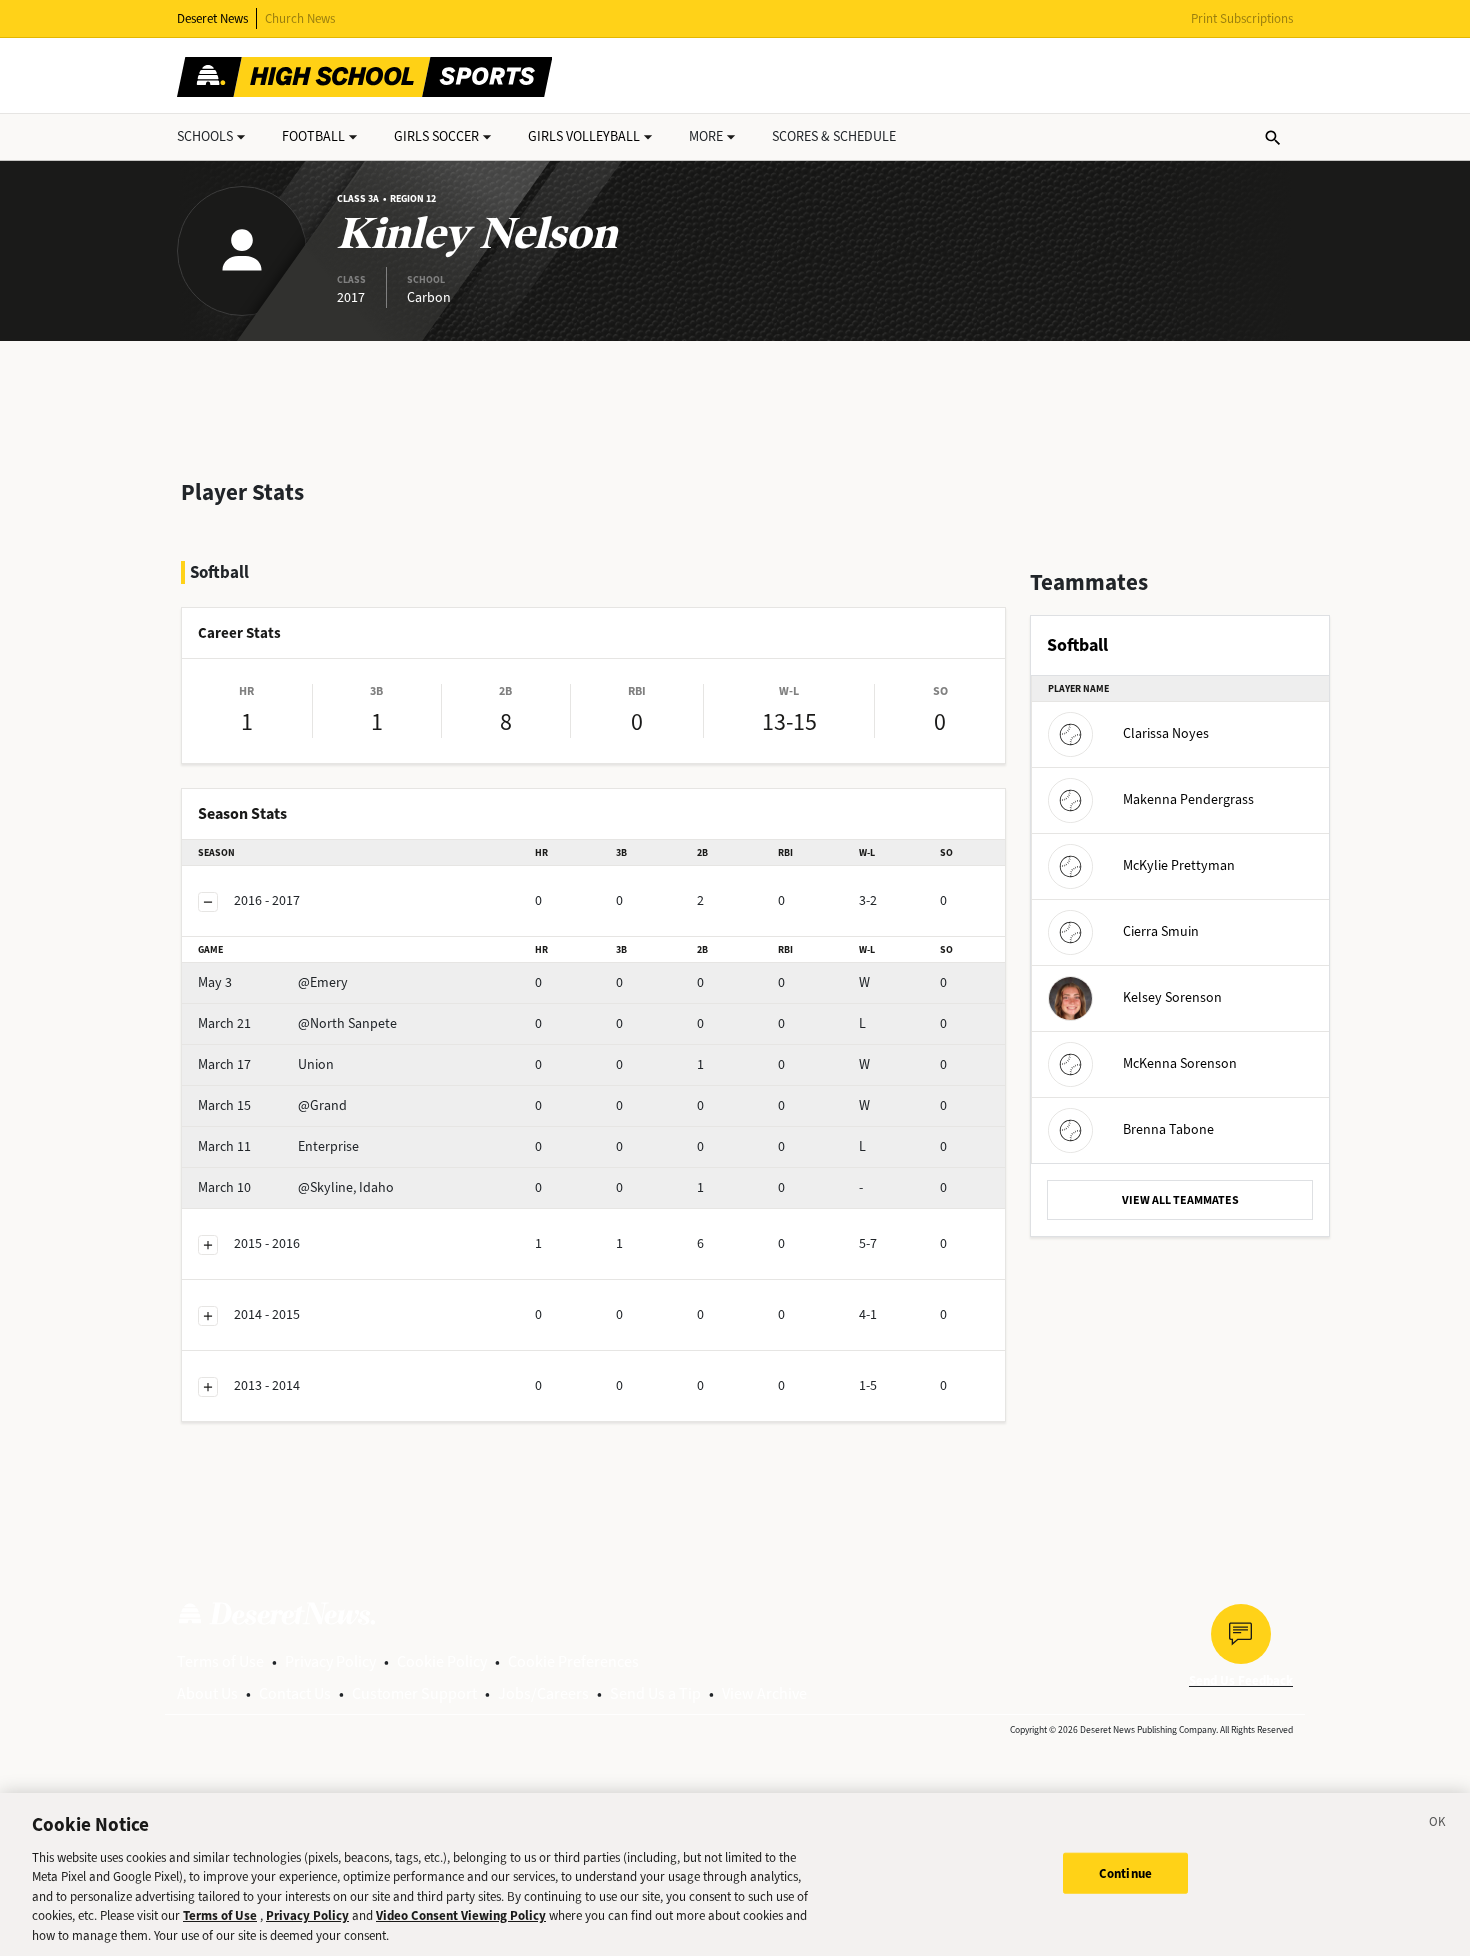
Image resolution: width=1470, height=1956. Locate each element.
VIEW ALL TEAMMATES (1180, 1200)
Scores (834, 136)
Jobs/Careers (543, 1693)
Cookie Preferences (573, 1661)
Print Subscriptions (1242, 18)
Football (313, 136)
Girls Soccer (436, 136)
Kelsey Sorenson (1172, 997)
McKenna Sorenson (1180, 1063)
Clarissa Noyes (1166, 733)
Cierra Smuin (1161, 931)
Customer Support (414, 1693)
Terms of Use (220, 1661)
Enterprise (278, 1146)
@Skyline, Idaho (296, 1187)
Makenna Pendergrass (1188, 799)
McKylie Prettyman (1179, 865)
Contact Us (295, 1693)
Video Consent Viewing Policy (461, 1916)
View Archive (764, 1693)
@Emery (273, 982)
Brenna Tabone (1168, 1129)
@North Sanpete (297, 1023)
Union (266, 1064)
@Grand (272, 1105)
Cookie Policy (442, 1661)
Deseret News (212, 18)
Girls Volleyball (584, 136)
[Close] (1438, 1825)
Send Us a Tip (655, 1693)
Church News (300, 18)
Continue (1125, 1872)
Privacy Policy (330, 1661)
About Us (207, 1693)
